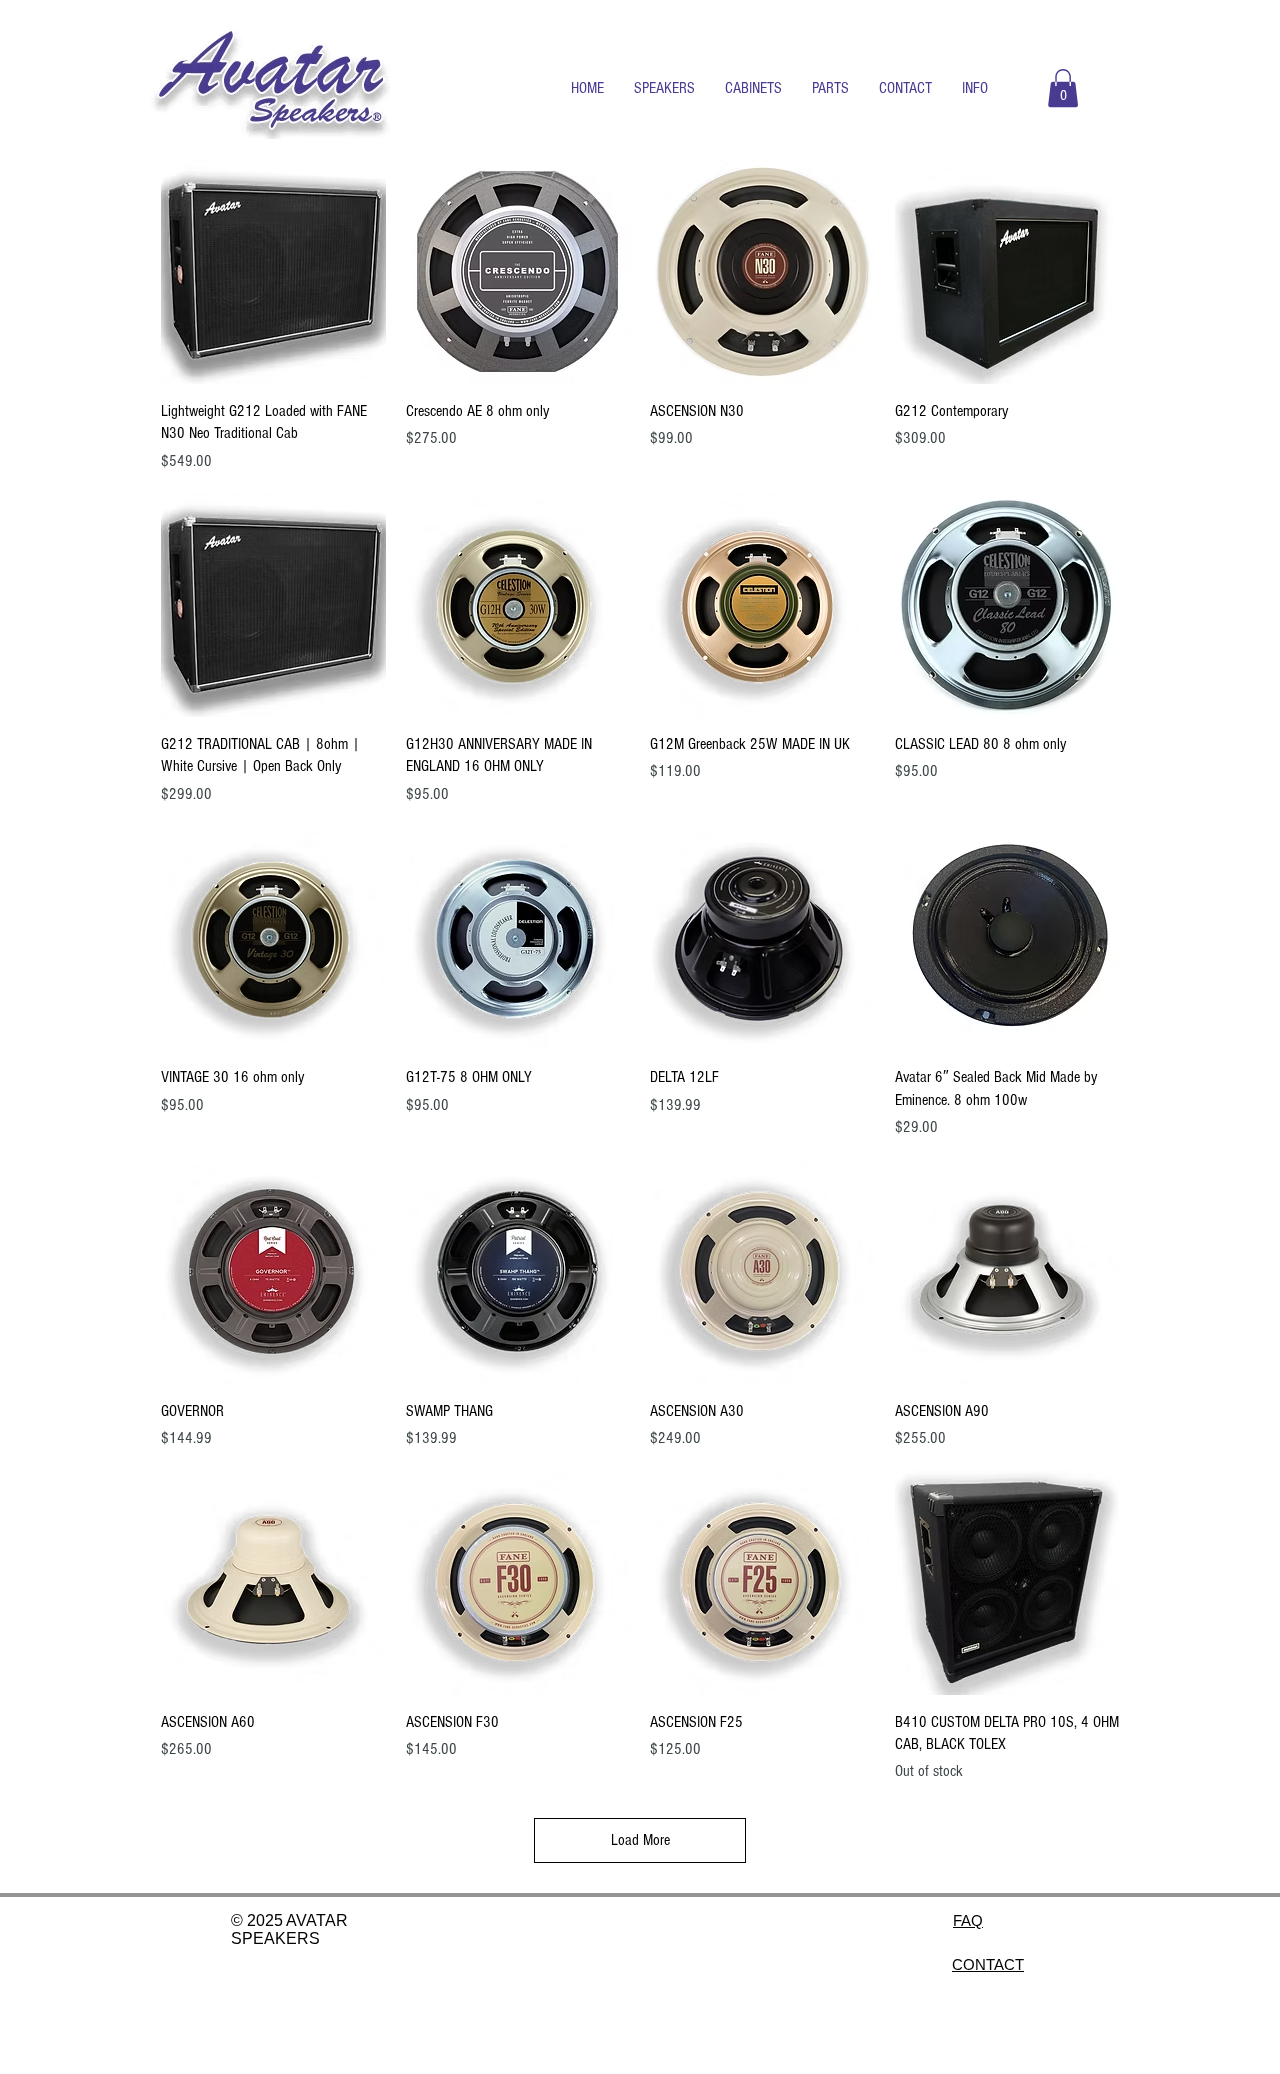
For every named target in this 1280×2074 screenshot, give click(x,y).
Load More (640, 1840)
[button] (664, 88)
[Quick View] (273, 271)
